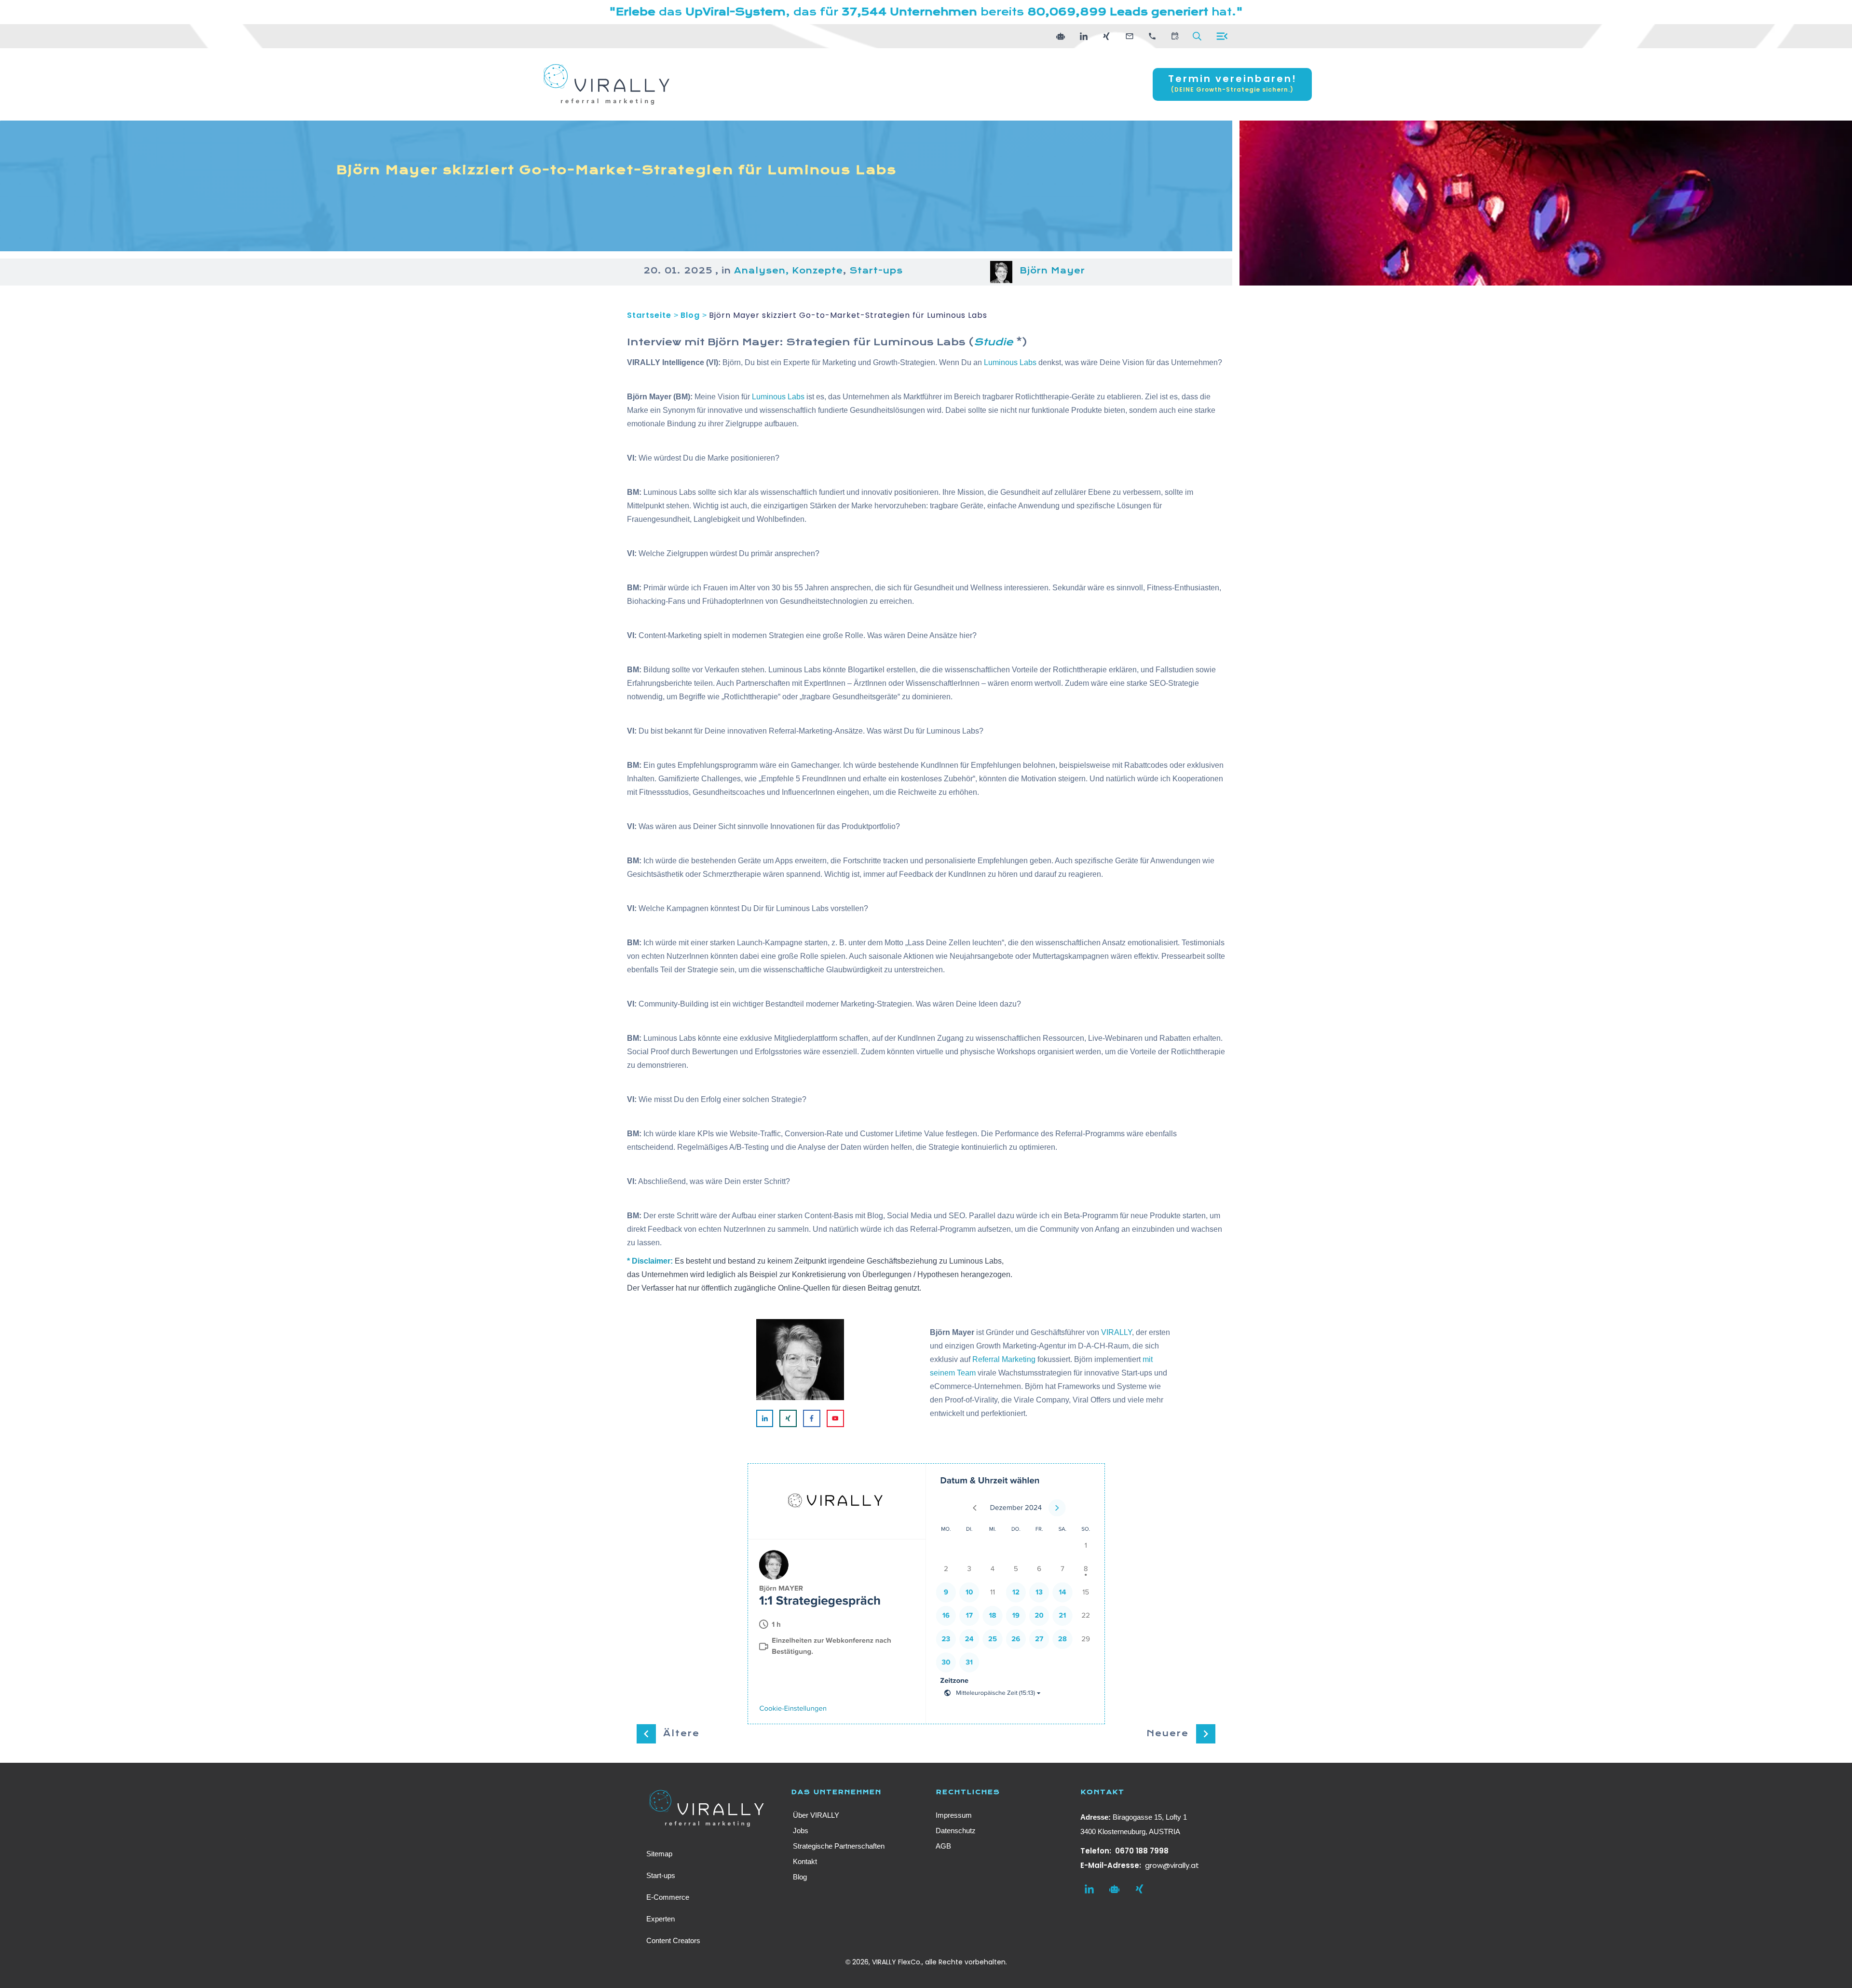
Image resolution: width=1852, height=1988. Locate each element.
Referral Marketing (1004, 1359)
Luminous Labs (919, 342)
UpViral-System (735, 12)
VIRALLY (1117, 1332)
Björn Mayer (1052, 271)
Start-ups (876, 271)
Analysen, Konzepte (789, 271)
